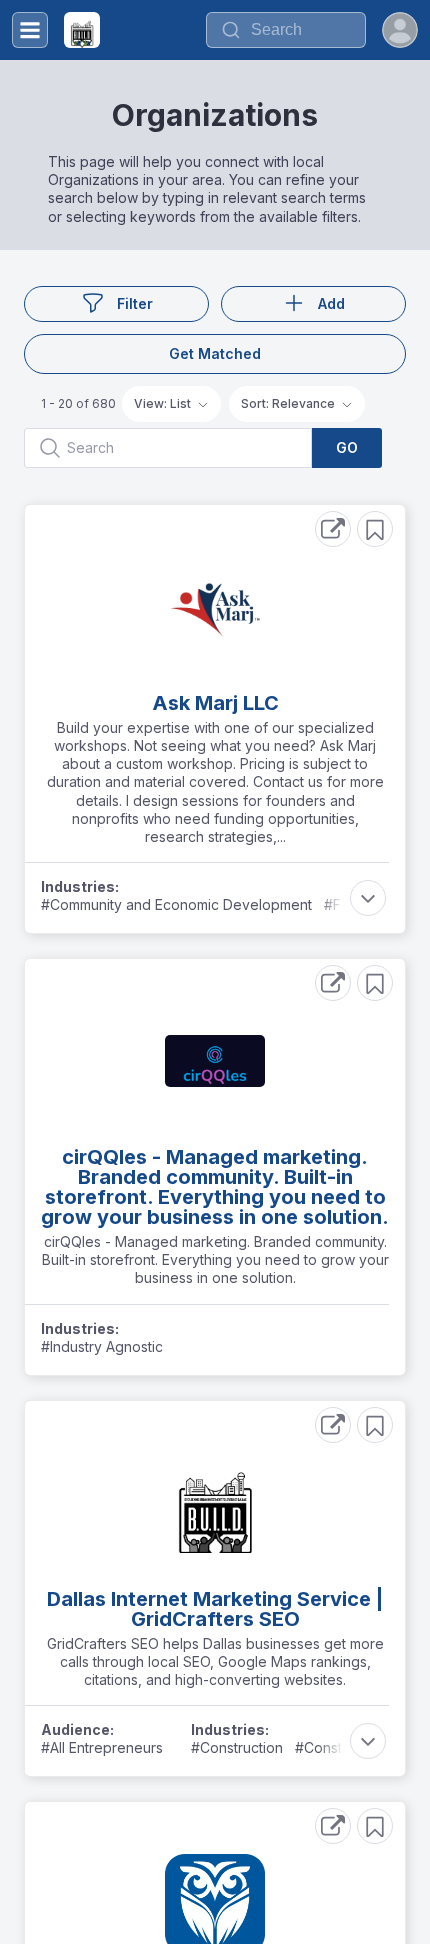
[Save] (375, 529)
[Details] (333, 529)
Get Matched (215, 353)
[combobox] (286, 30)
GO (347, 447)
